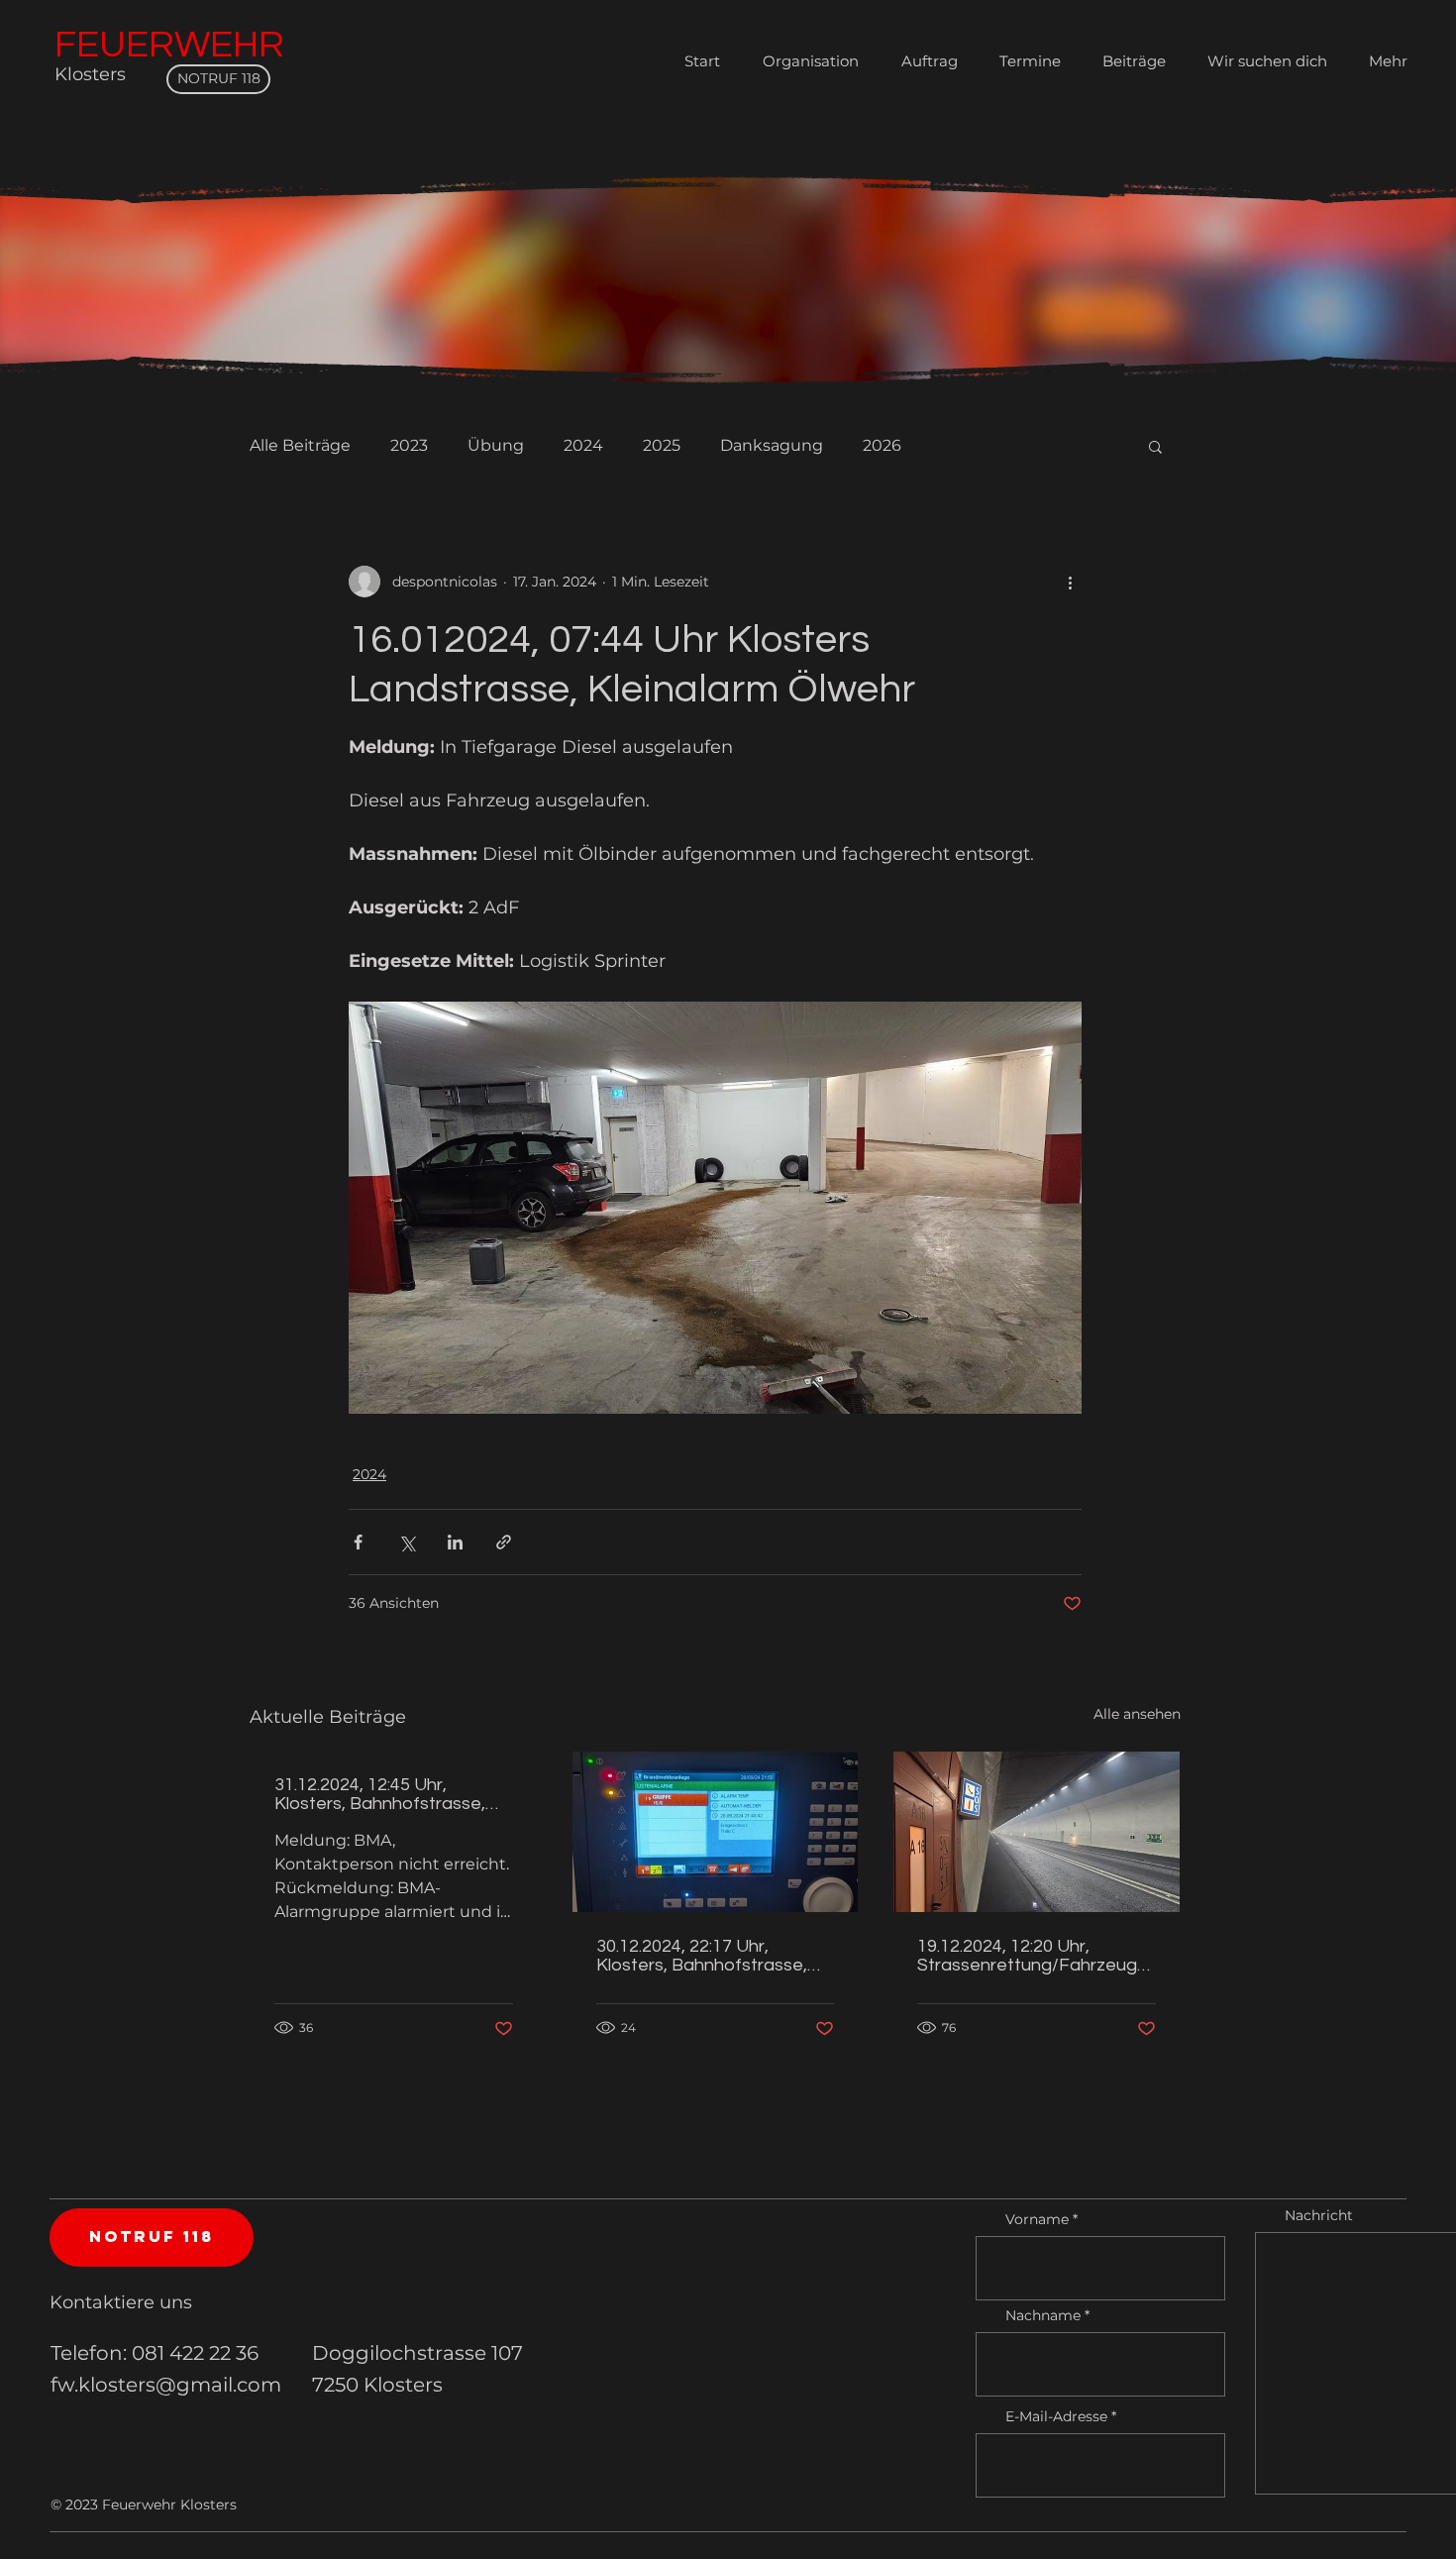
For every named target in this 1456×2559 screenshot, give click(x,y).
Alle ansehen (1137, 1714)
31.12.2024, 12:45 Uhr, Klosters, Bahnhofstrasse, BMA (380, 1794)
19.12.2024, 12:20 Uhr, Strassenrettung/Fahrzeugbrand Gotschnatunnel (1036, 1956)
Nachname (1043, 2315)
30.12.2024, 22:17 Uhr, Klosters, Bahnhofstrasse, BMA (702, 1956)
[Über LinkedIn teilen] (455, 1542)
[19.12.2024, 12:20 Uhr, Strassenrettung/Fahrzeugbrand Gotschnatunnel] (1037, 1832)
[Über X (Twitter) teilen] (407, 1542)
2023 (409, 445)
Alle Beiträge (300, 445)
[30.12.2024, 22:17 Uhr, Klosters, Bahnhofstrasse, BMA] (716, 1832)
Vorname (1037, 2219)
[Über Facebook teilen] (358, 1542)
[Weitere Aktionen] (1070, 582)
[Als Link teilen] (504, 1542)
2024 (583, 445)
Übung (496, 445)
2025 (662, 445)
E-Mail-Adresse (1056, 2416)
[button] (1155, 446)
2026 (882, 445)
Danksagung (772, 445)
